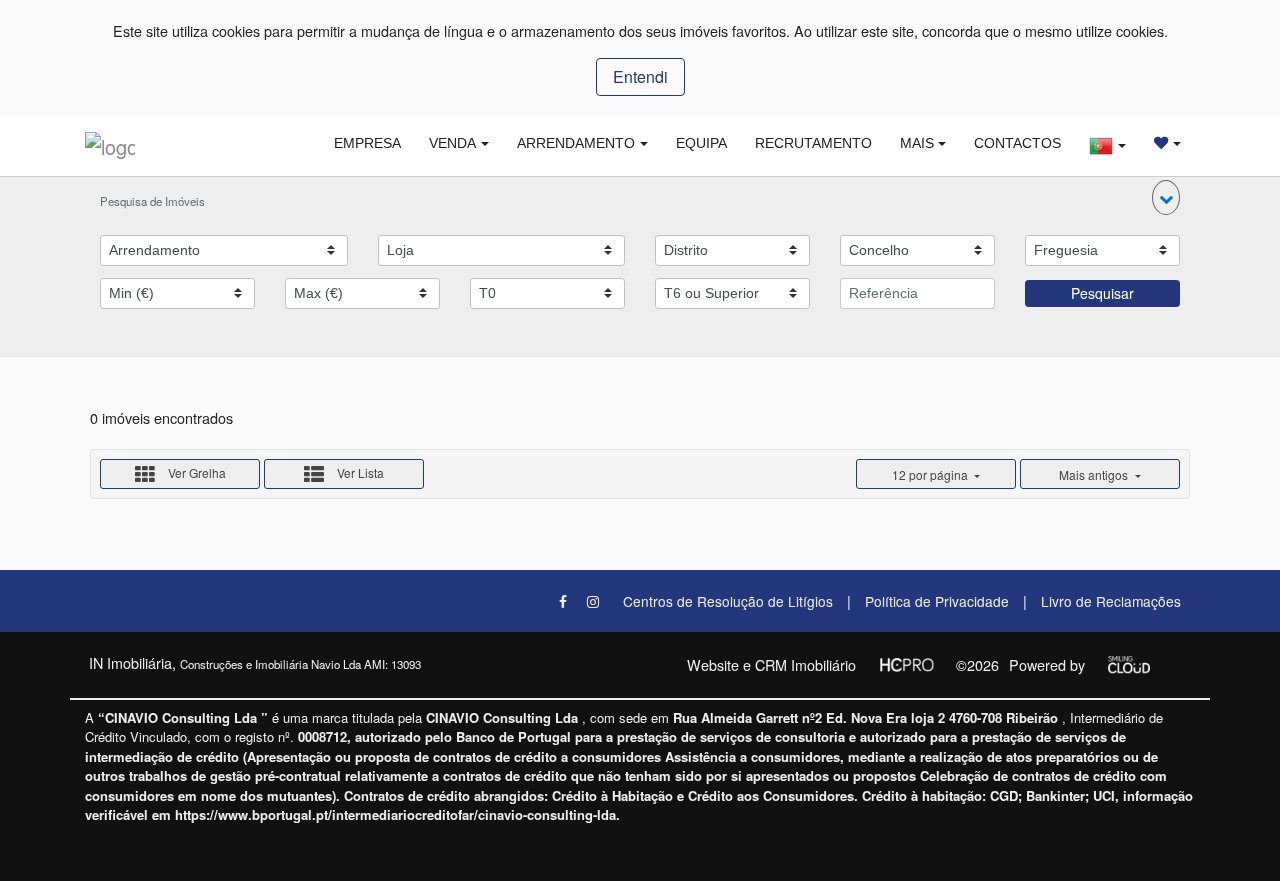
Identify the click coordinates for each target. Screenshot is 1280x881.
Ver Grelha (195, 472)
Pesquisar (1102, 293)
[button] (1166, 197)
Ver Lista (359, 472)
